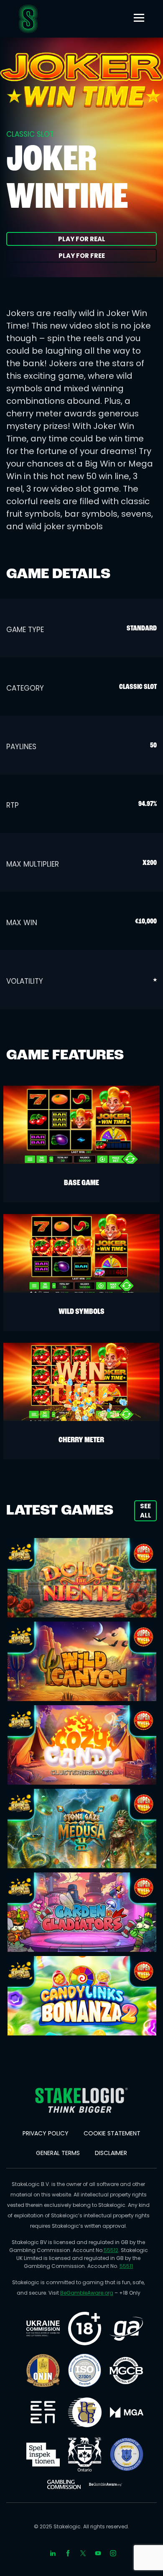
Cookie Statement (112, 2133)
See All (146, 1510)
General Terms (58, 2153)
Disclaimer (111, 2153)
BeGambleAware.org (87, 2293)
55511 (126, 2266)
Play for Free (82, 256)
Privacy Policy (46, 2133)
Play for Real (82, 239)
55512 (111, 2250)
